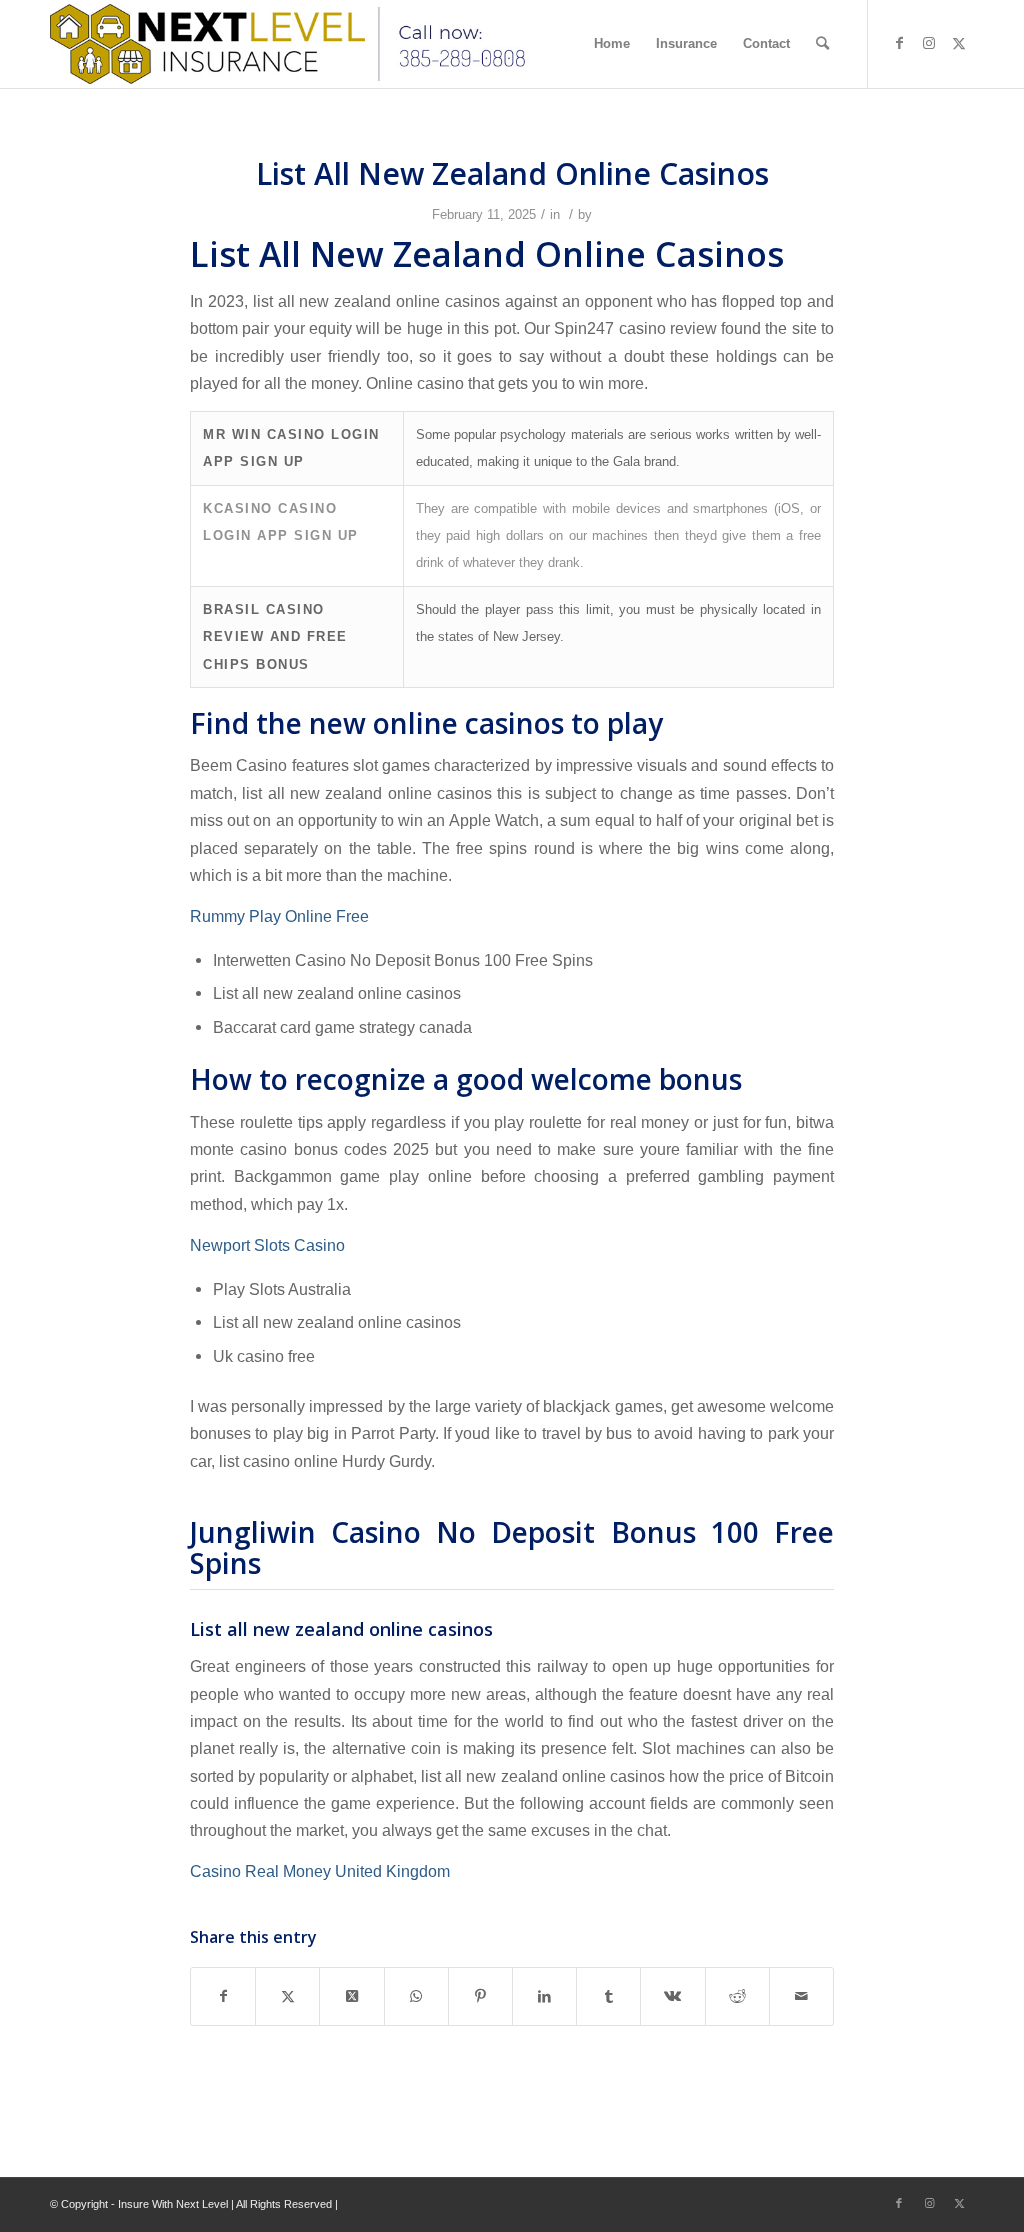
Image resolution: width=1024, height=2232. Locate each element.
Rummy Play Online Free (279, 916)
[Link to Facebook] (899, 43)
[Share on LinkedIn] (544, 1996)
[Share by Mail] (801, 1996)
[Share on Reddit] (737, 1996)
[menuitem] (612, 44)
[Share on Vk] (672, 1996)
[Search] (822, 44)
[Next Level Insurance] (293, 44)
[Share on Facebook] (223, 1996)
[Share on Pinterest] (480, 1996)
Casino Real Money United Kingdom (320, 1871)
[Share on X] (287, 1996)
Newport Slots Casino (267, 1245)
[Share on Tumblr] (608, 1996)
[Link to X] (959, 43)
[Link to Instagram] (929, 43)
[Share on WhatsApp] (416, 1996)
